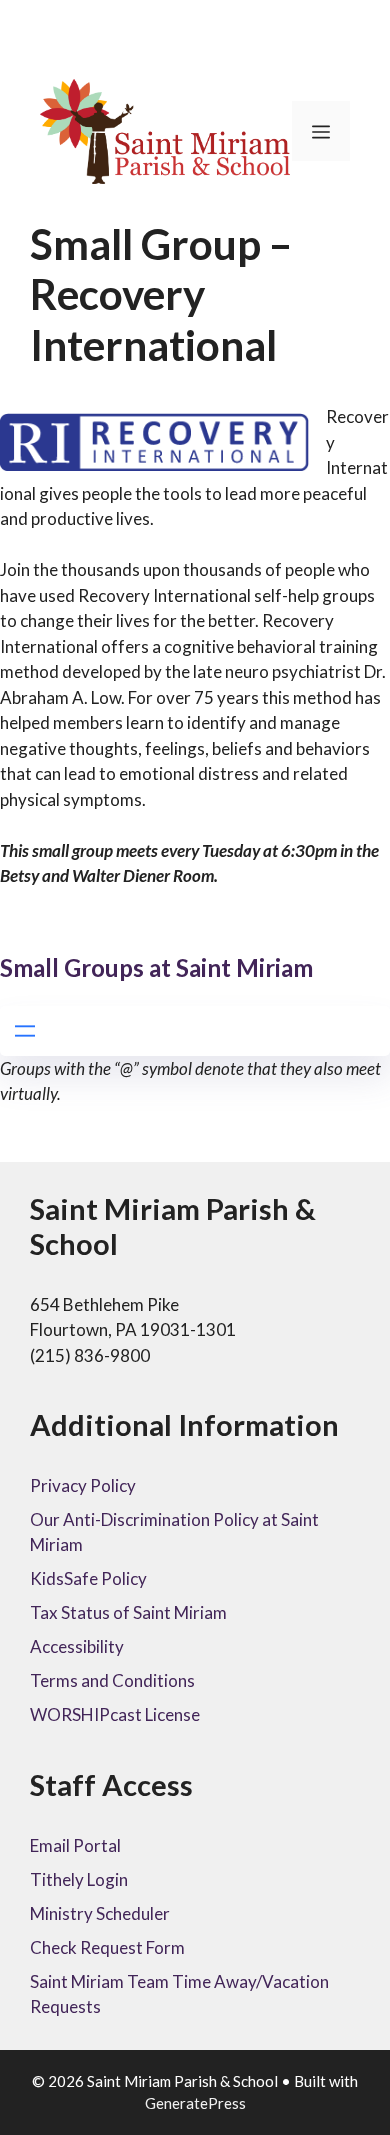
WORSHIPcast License (115, 1714)
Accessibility (77, 1646)
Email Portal (75, 1845)
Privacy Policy (83, 1485)
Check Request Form (107, 1947)
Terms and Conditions (112, 1680)
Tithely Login (79, 1879)
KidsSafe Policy (88, 1578)
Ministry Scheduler (100, 1913)
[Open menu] (25, 1031)
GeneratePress (195, 2103)
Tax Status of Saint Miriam (128, 1612)
